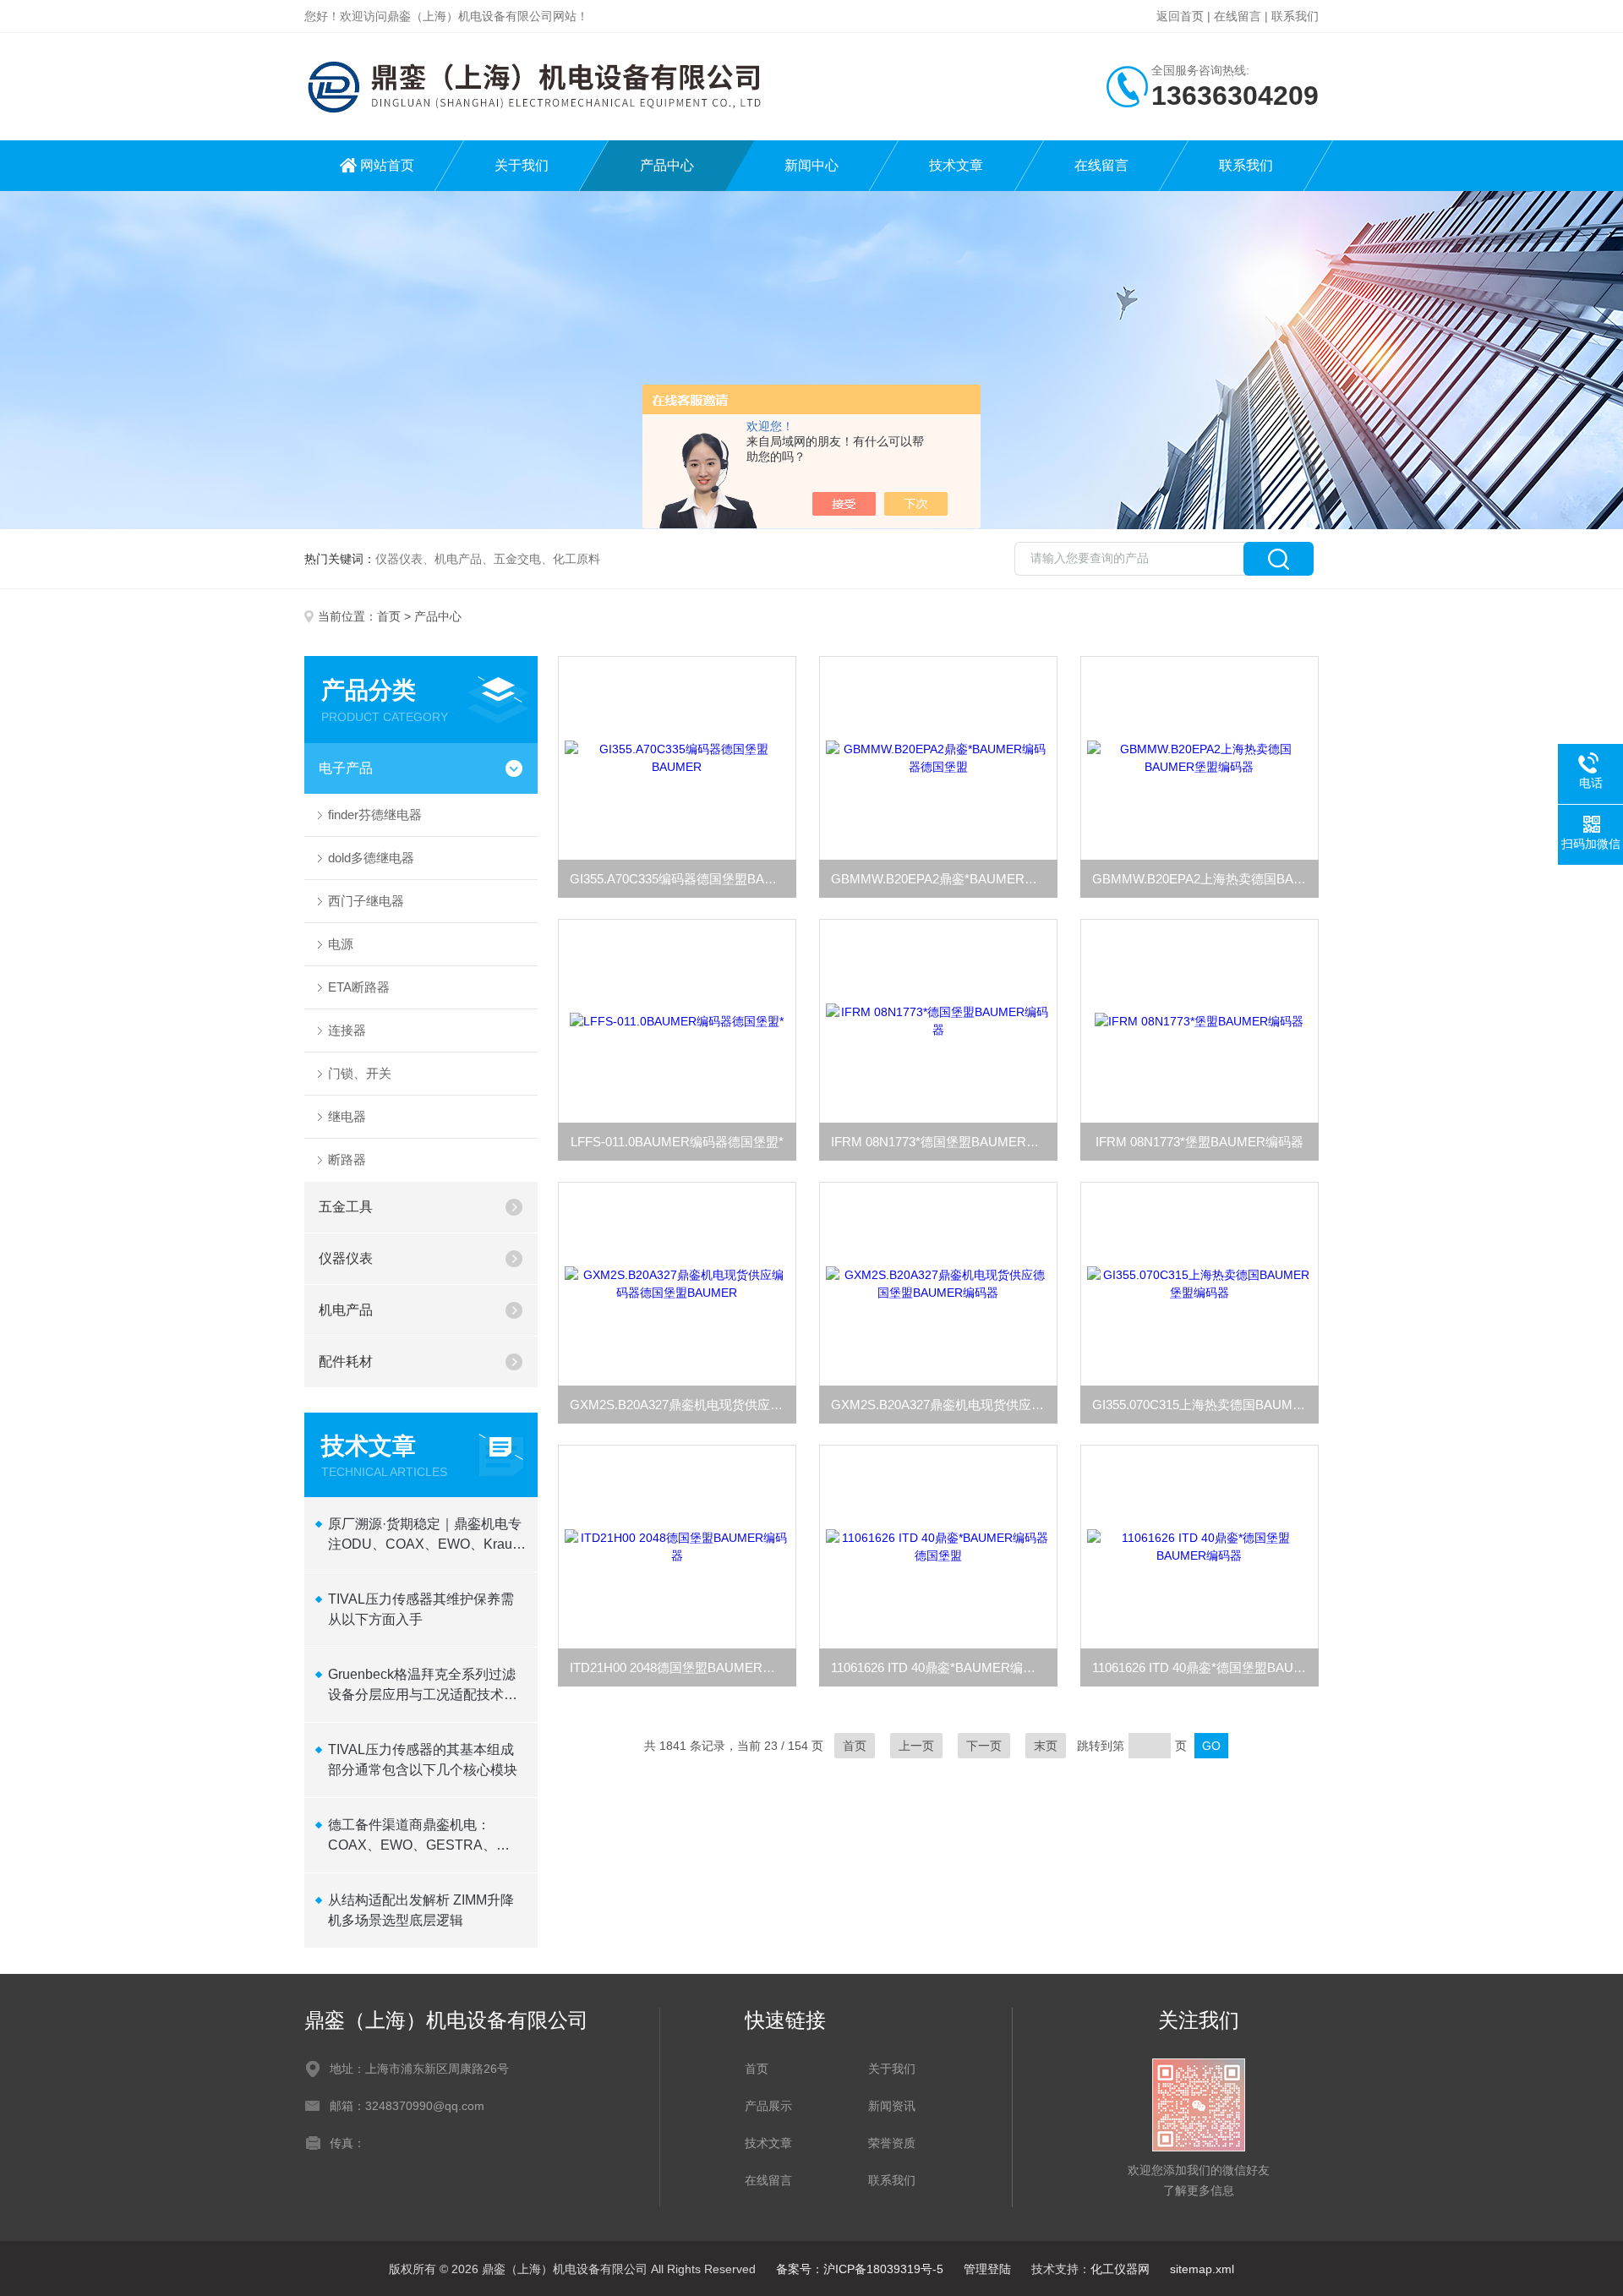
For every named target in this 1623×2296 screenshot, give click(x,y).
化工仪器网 (1120, 2269)
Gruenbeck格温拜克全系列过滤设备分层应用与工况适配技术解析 (423, 1686)
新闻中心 (811, 165)
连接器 (347, 1030)
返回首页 (1180, 16)
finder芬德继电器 (375, 815)
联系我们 (1295, 16)
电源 (341, 944)
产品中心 (667, 165)
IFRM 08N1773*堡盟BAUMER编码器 (1199, 1142)
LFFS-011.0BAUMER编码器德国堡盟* (677, 1142)
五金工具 (346, 1207)
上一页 (916, 1746)
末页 (1046, 1746)
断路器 (347, 1159)
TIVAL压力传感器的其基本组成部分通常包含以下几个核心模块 (423, 1760)
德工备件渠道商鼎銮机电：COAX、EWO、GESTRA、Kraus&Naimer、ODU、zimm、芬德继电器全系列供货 (424, 1837)
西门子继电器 (366, 901)
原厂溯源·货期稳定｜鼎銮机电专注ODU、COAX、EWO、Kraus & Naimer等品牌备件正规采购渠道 (425, 1536)
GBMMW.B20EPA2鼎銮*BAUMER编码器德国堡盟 (944, 879)
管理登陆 (987, 2269)
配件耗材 (346, 1361)
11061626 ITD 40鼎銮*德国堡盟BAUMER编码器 (1205, 1667)
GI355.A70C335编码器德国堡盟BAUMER (683, 879)
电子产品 (346, 768)
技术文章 (956, 165)
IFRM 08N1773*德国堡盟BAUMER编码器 (944, 1142)
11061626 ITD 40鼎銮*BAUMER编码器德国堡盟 (944, 1667)
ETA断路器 (359, 987)
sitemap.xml (1202, 2269)
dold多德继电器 (371, 858)
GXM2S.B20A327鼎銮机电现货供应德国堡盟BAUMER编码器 (944, 1405)
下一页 (984, 1746)
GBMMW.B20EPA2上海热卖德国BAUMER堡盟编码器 (1205, 879)
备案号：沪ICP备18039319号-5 (860, 2269)
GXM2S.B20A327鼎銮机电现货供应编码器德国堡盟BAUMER (683, 1405)
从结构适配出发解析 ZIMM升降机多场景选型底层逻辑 (421, 1910)
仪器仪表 (346, 1258)
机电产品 (346, 1310)
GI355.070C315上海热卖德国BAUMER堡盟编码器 (1205, 1405)
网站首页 (387, 165)
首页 (389, 616)
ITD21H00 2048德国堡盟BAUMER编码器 (683, 1667)
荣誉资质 (892, 2143)
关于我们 (522, 165)
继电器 (347, 1116)
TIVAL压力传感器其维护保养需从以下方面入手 (421, 1609)
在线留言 (1238, 16)
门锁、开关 (360, 1073)
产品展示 (768, 2106)
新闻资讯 (892, 2106)
